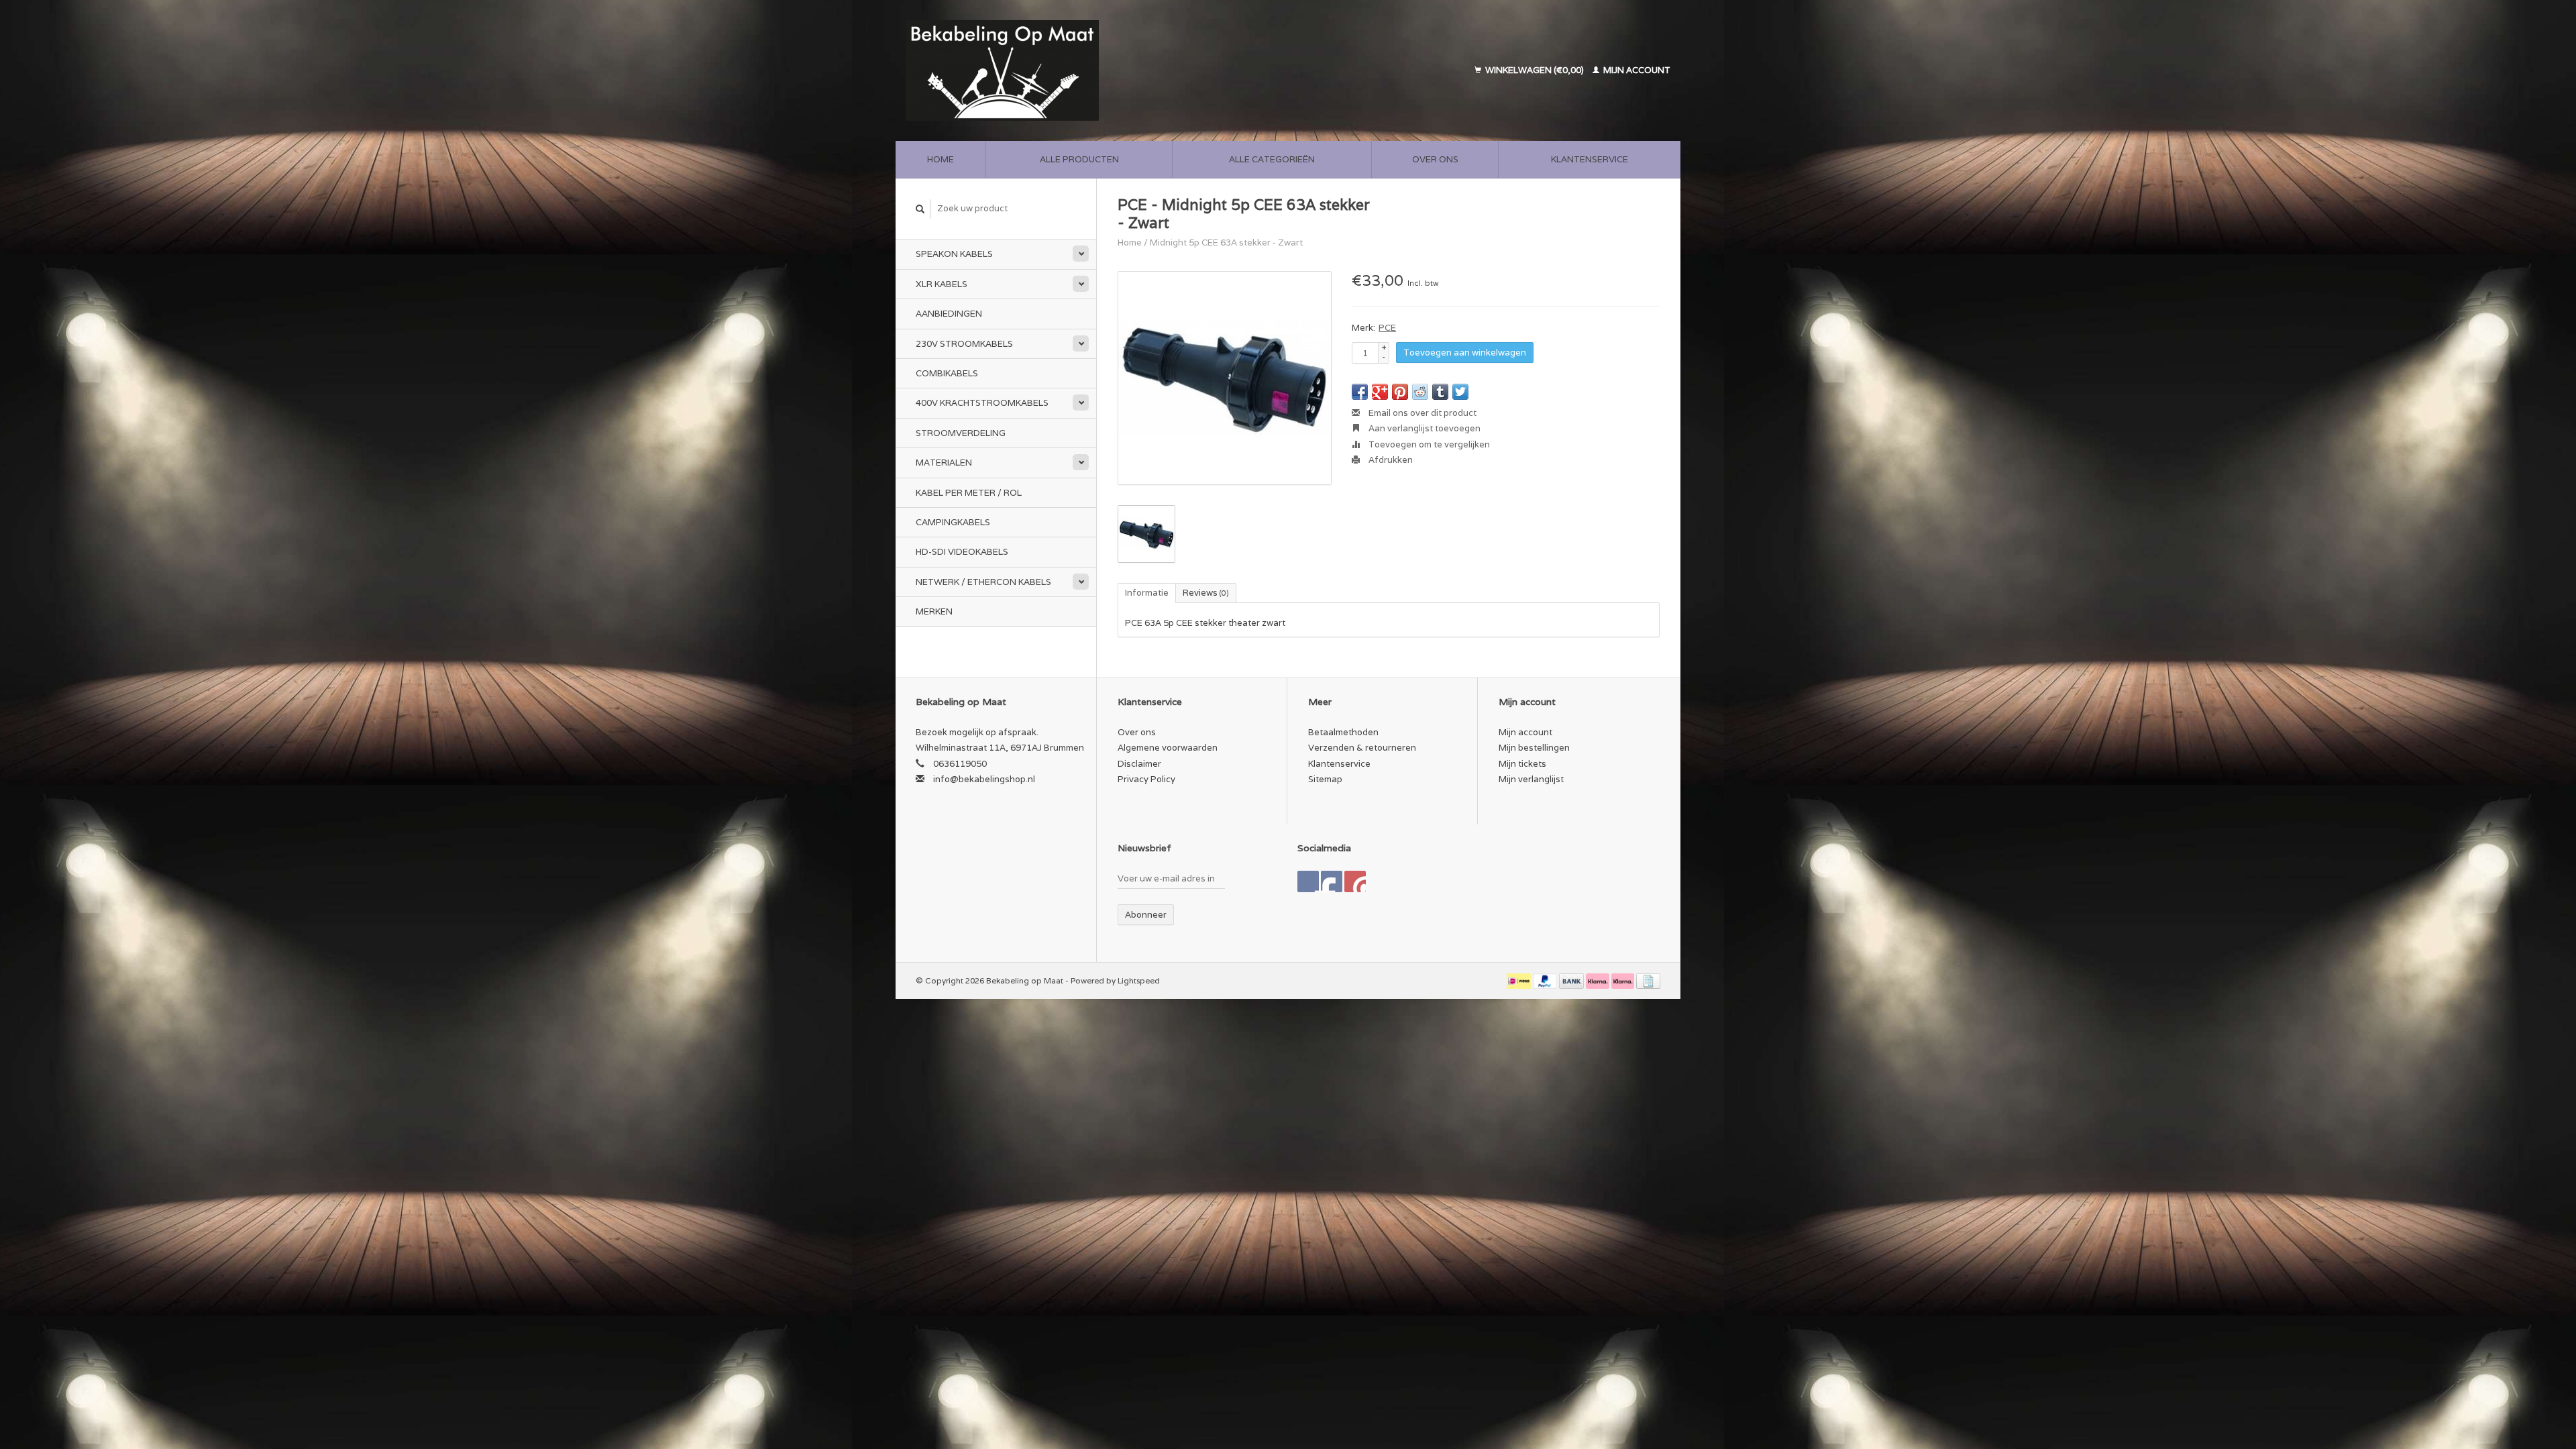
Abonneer (1146, 915)
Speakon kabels (954, 254)
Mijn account (1636, 70)
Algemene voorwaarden (1168, 748)
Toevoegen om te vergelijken (1428, 444)
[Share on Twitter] (1460, 392)
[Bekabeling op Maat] (1095, 70)
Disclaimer (1139, 764)
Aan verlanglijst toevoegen (1424, 428)
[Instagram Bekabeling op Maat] (1355, 881)
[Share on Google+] (1380, 392)
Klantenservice (1590, 159)
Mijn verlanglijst (1531, 779)
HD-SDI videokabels (962, 552)
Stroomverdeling (961, 433)
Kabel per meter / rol (969, 493)
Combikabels (947, 373)
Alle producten (1079, 159)
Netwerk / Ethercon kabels (983, 582)
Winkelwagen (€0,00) (1535, 70)
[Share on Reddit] (1420, 392)
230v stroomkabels (964, 344)
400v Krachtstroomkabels (982, 403)
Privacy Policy (1146, 779)
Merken (934, 611)
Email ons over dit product (1421, 413)
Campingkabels (953, 522)
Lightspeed (1139, 980)
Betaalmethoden (1343, 732)
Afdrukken (1390, 460)
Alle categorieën (1272, 159)
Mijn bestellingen (1534, 748)
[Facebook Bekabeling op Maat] (1308, 881)
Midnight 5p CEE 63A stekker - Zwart (1226, 243)
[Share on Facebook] (1360, 392)
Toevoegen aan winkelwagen (1465, 353)
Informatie (1147, 593)
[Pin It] (1400, 392)
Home (941, 159)
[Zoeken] (920, 209)
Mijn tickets (1522, 764)
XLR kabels (942, 284)
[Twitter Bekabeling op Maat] (1332, 881)
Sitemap (1325, 779)
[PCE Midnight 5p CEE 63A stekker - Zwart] (1225, 378)
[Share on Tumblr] (1440, 392)
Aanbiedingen (949, 314)
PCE (1387, 328)
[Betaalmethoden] (1520, 980)
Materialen (944, 463)
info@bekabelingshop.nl (984, 779)
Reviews (1206, 593)
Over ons (1435, 159)
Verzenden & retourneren (1362, 748)
